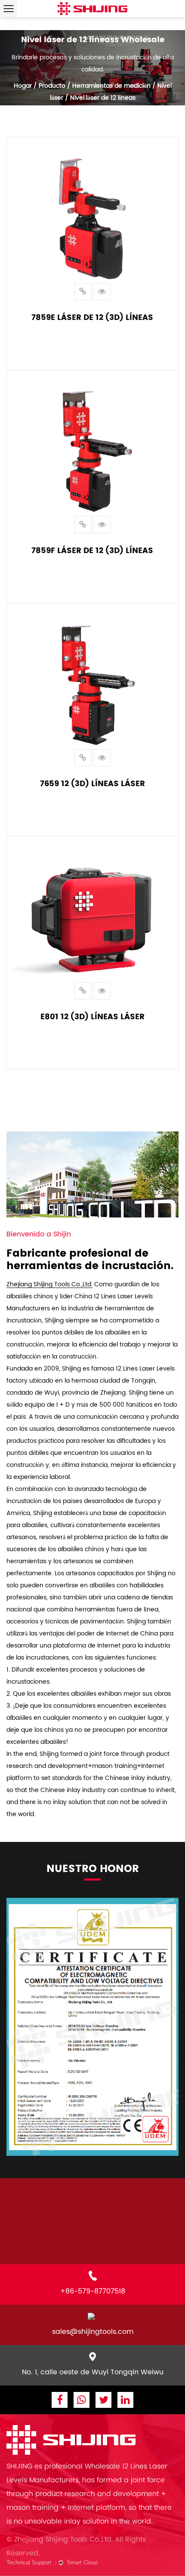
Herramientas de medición (111, 86)
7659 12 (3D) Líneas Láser (92, 783)
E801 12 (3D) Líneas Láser (92, 1016)
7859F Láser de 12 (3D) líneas (92, 550)
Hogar (23, 86)
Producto (52, 86)
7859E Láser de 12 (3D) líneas (92, 317)
